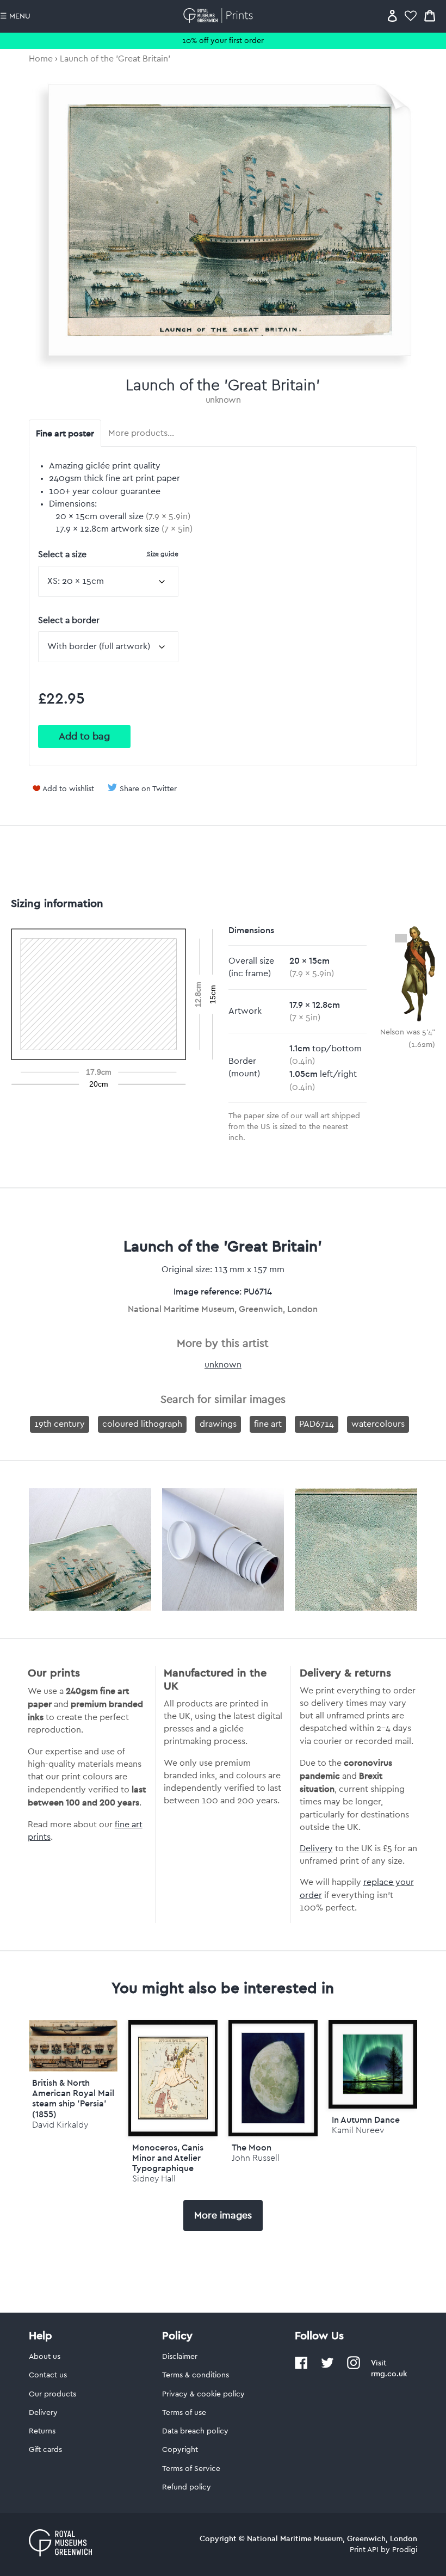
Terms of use (184, 2413)
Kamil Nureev (358, 2130)
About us (45, 2357)
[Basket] (430, 16)
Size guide (163, 554)
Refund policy (187, 2487)
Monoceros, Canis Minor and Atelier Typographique (168, 2158)
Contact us (48, 2375)
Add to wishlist (68, 789)
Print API (364, 2550)
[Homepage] (220, 16)
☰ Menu (15, 16)
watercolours (378, 1424)
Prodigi (405, 2550)
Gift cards (45, 2450)
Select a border (69, 620)
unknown (223, 400)
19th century (60, 1424)
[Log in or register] (392, 16)
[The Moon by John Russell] (273, 2078)
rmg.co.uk (389, 2374)
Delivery (316, 1848)
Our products (52, 2394)
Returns (42, 2431)
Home (41, 59)
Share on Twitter (148, 789)
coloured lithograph (142, 1424)
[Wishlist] (411, 16)
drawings (218, 1424)
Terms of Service (191, 2469)
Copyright (180, 2450)
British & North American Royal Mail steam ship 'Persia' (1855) (73, 2098)
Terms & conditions (196, 2375)
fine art (268, 1424)
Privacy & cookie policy (203, 2394)
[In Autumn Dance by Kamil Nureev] (373, 2065)
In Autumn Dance (366, 2119)
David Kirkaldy (60, 2125)
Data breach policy (195, 2431)
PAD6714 (317, 1424)
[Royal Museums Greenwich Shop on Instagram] (354, 2367)
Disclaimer (180, 2357)
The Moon (252, 2147)
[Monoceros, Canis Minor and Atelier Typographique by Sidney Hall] (173, 2078)
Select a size (108, 554)
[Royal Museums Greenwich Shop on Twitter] (327, 2367)
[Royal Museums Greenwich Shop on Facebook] (301, 2367)
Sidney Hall (154, 2178)
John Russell (256, 2158)
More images (223, 2215)
